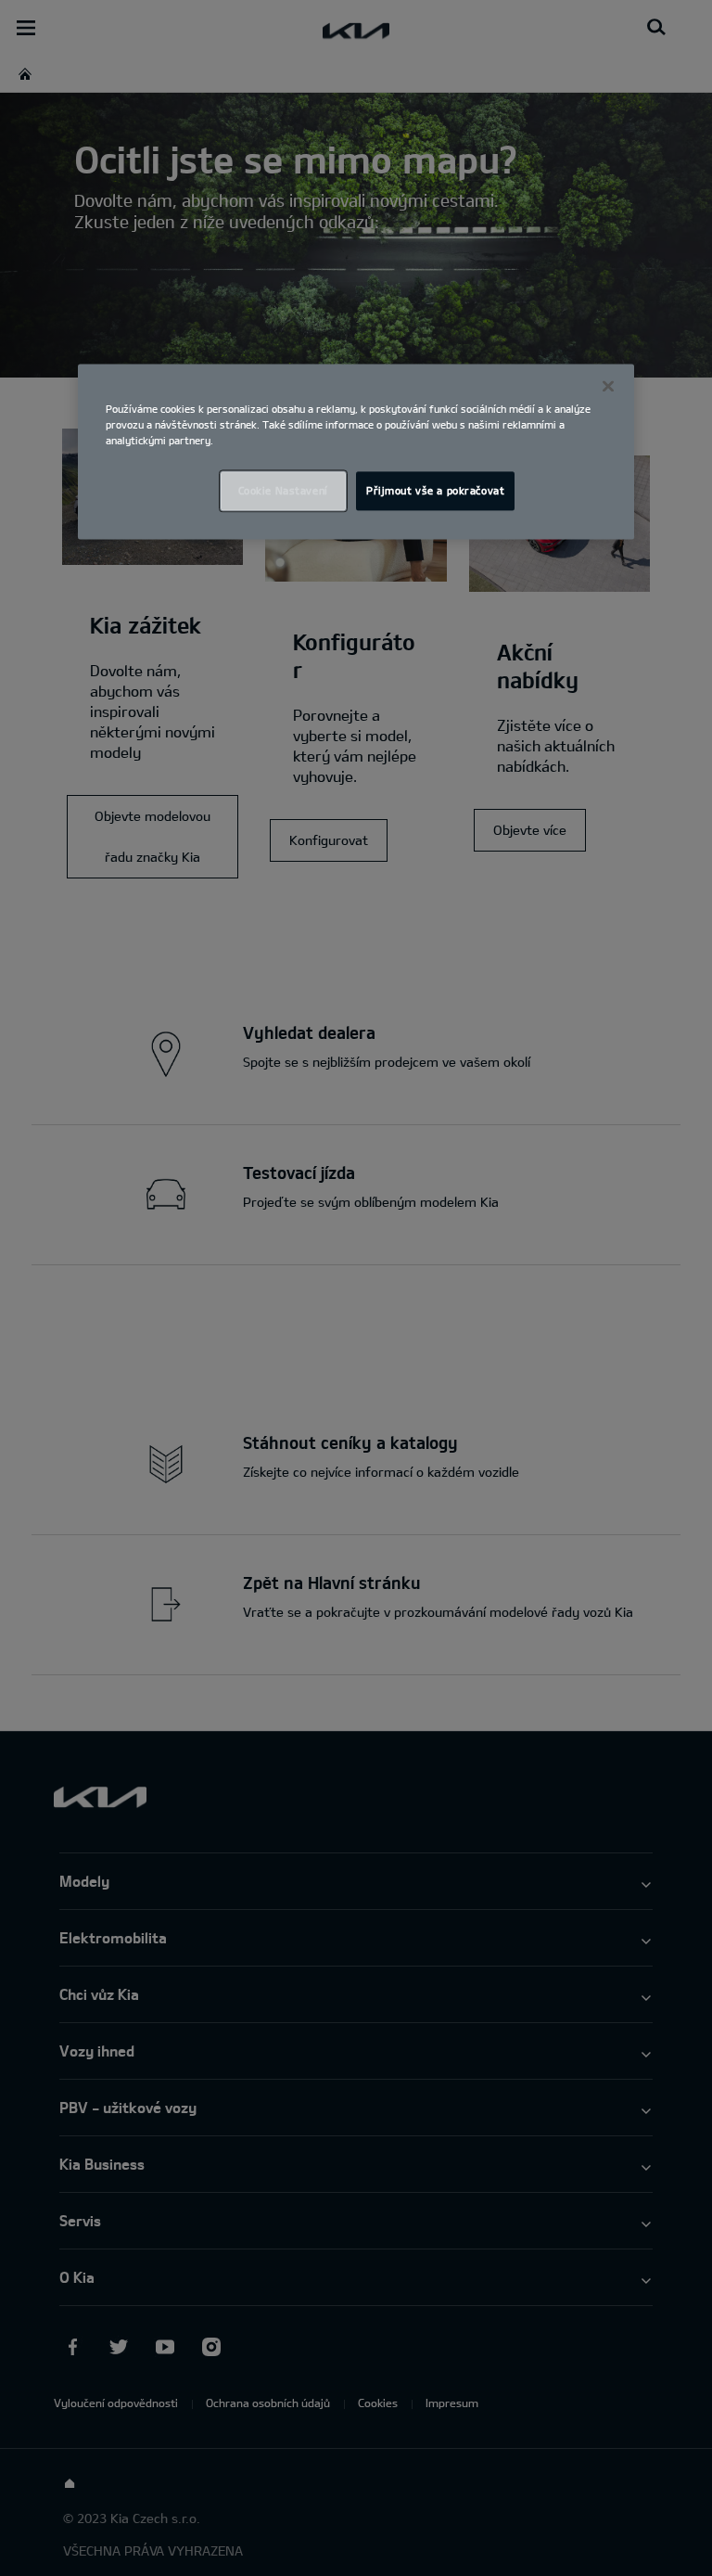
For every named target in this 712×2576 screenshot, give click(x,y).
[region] (356, 451)
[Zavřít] (608, 386)
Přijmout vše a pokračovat (435, 490)
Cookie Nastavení (283, 490)
